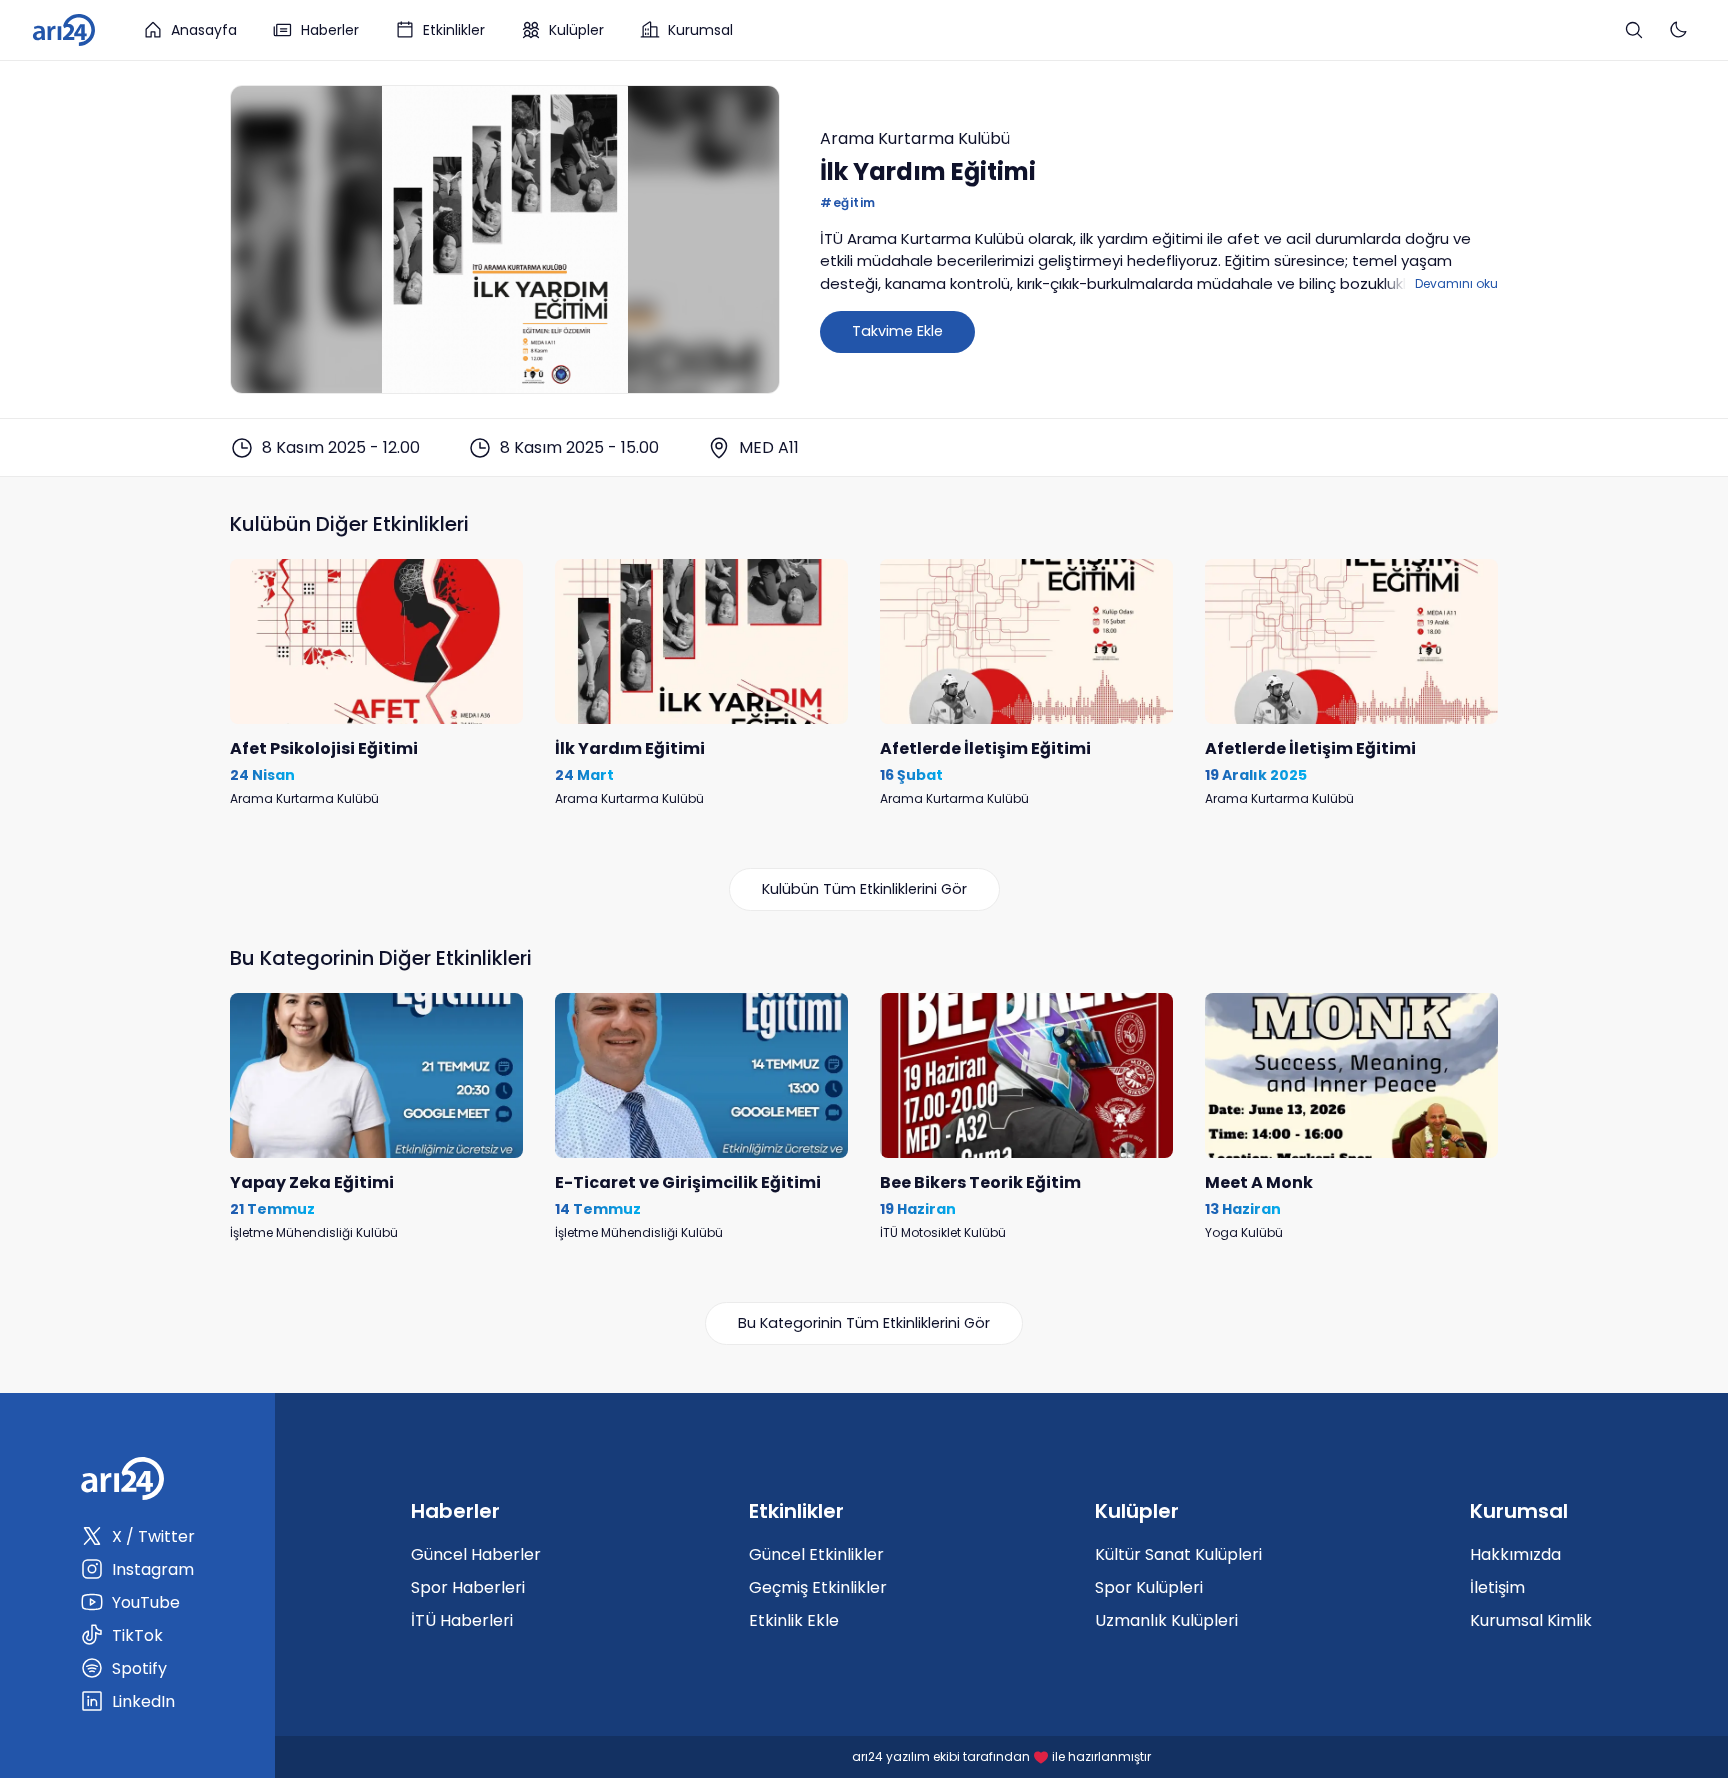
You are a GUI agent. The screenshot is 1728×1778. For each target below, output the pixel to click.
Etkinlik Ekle (794, 1620)
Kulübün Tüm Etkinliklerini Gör (864, 889)
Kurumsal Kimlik (1531, 1620)
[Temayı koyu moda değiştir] (1678, 30)
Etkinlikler (454, 30)
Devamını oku (1456, 283)
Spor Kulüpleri (1149, 1587)
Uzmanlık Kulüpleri (1166, 1620)
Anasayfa (204, 30)
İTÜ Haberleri (462, 1620)
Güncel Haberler (476, 1554)
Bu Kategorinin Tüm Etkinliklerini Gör (864, 1323)
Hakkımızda (1515, 1554)
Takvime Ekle (897, 331)
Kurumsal (700, 30)
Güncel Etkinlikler (816, 1554)
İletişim (1497, 1587)
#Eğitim (848, 202)
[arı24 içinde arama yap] (1634, 30)
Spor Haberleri (468, 1587)
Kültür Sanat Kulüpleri (1178, 1554)
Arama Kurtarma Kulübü (915, 138)
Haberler (330, 30)
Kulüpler (576, 30)
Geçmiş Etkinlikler (818, 1587)
